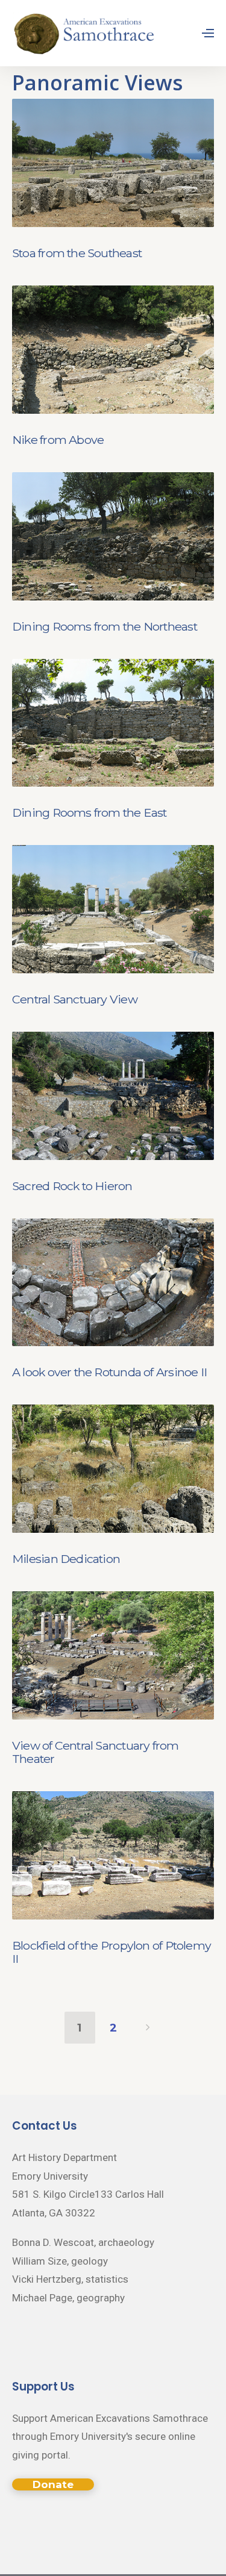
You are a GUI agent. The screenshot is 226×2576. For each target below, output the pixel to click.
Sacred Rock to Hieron (72, 1186)
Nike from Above (58, 440)
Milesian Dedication (66, 1559)
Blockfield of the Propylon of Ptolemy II (111, 1952)
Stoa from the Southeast (77, 253)
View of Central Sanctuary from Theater (96, 1752)
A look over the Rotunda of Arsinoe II (109, 1372)
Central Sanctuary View (75, 999)
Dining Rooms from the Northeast (105, 626)
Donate (53, 2484)
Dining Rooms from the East (89, 812)
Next (148, 2027)
